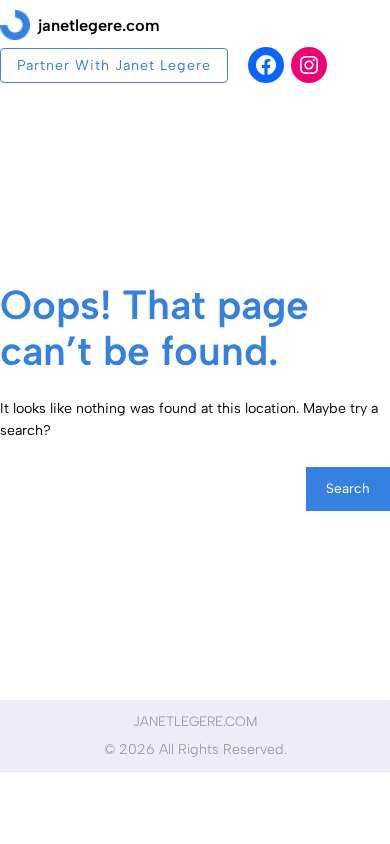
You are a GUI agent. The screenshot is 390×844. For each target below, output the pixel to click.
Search (348, 488)
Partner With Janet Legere (114, 65)
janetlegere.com (99, 25)
